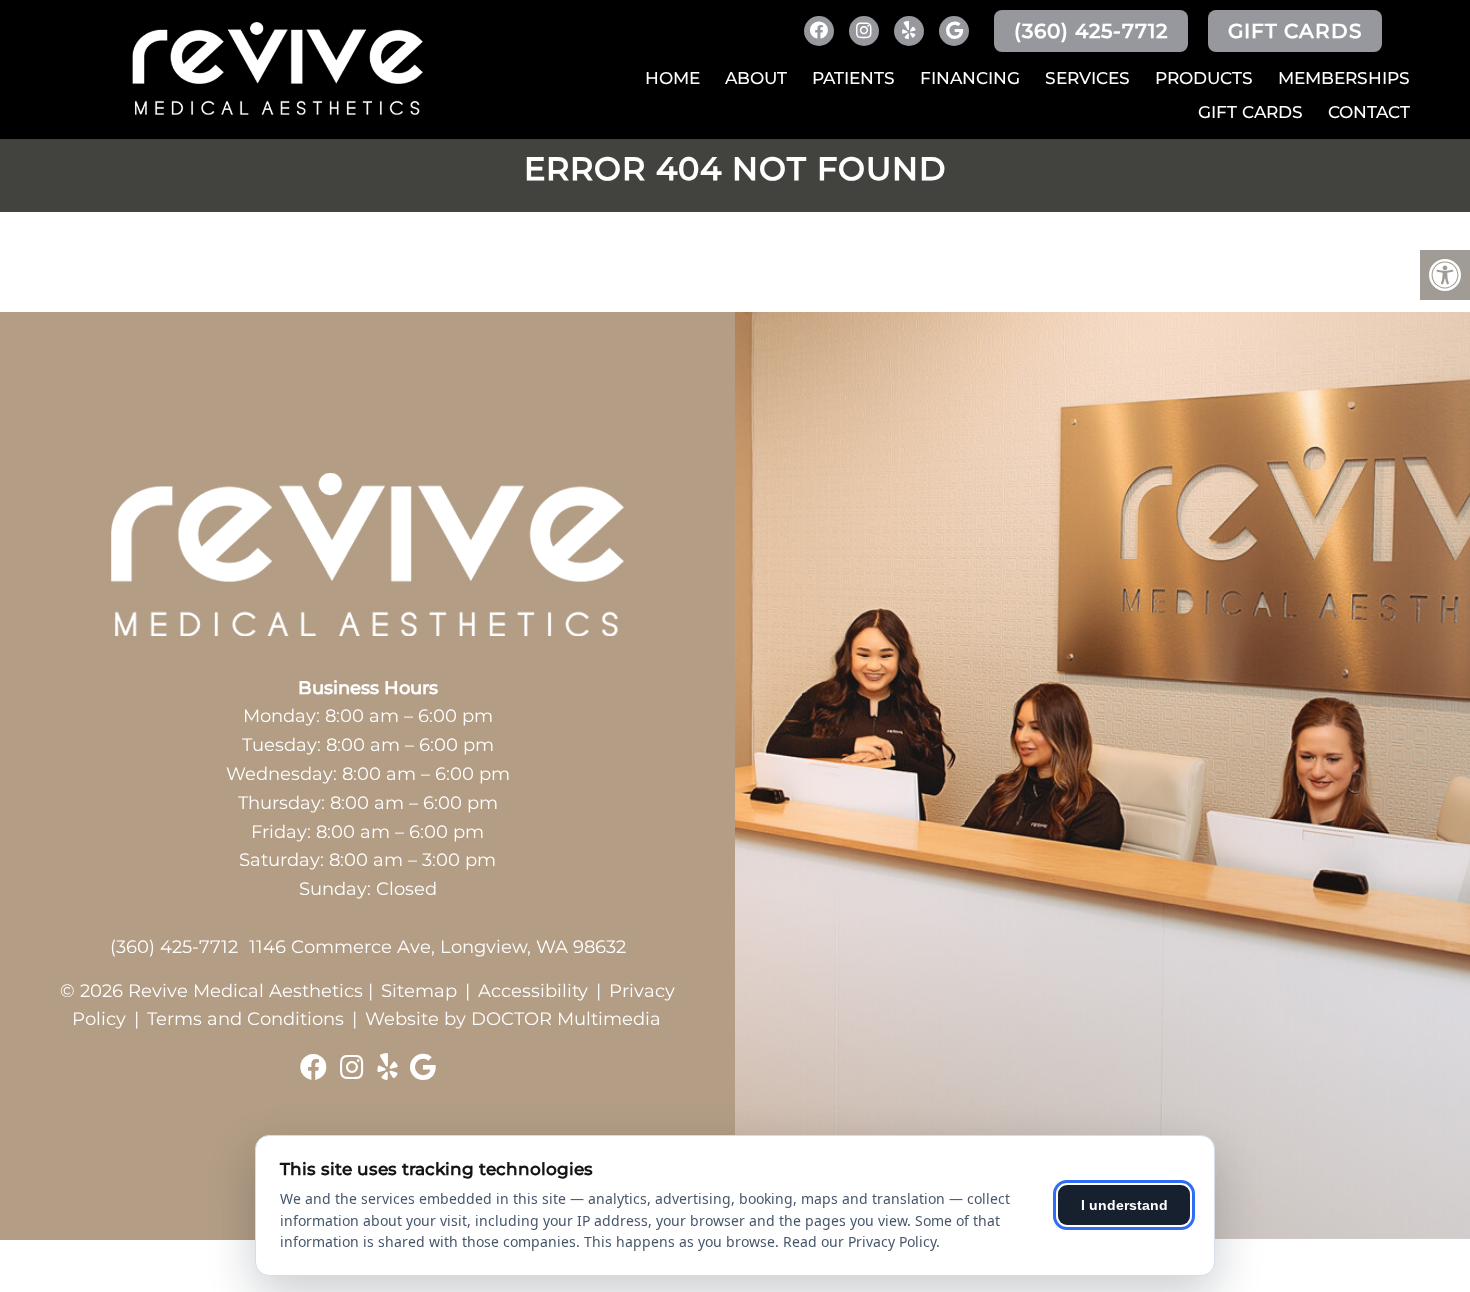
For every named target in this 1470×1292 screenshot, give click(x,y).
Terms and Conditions (245, 1019)
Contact (1369, 112)
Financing (970, 78)
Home (672, 78)
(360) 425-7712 (1091, 31)
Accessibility (533, 991)
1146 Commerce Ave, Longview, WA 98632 (437, 947)
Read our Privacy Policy (859, 1241)
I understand (1124, 1205)
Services (1087, 78)
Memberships (1344, 78)
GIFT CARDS (1295, 31)
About (756, 78)
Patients (853, 78)
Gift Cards (1250, 112)
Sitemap (419, 991)
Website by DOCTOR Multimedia (513, 1019)
